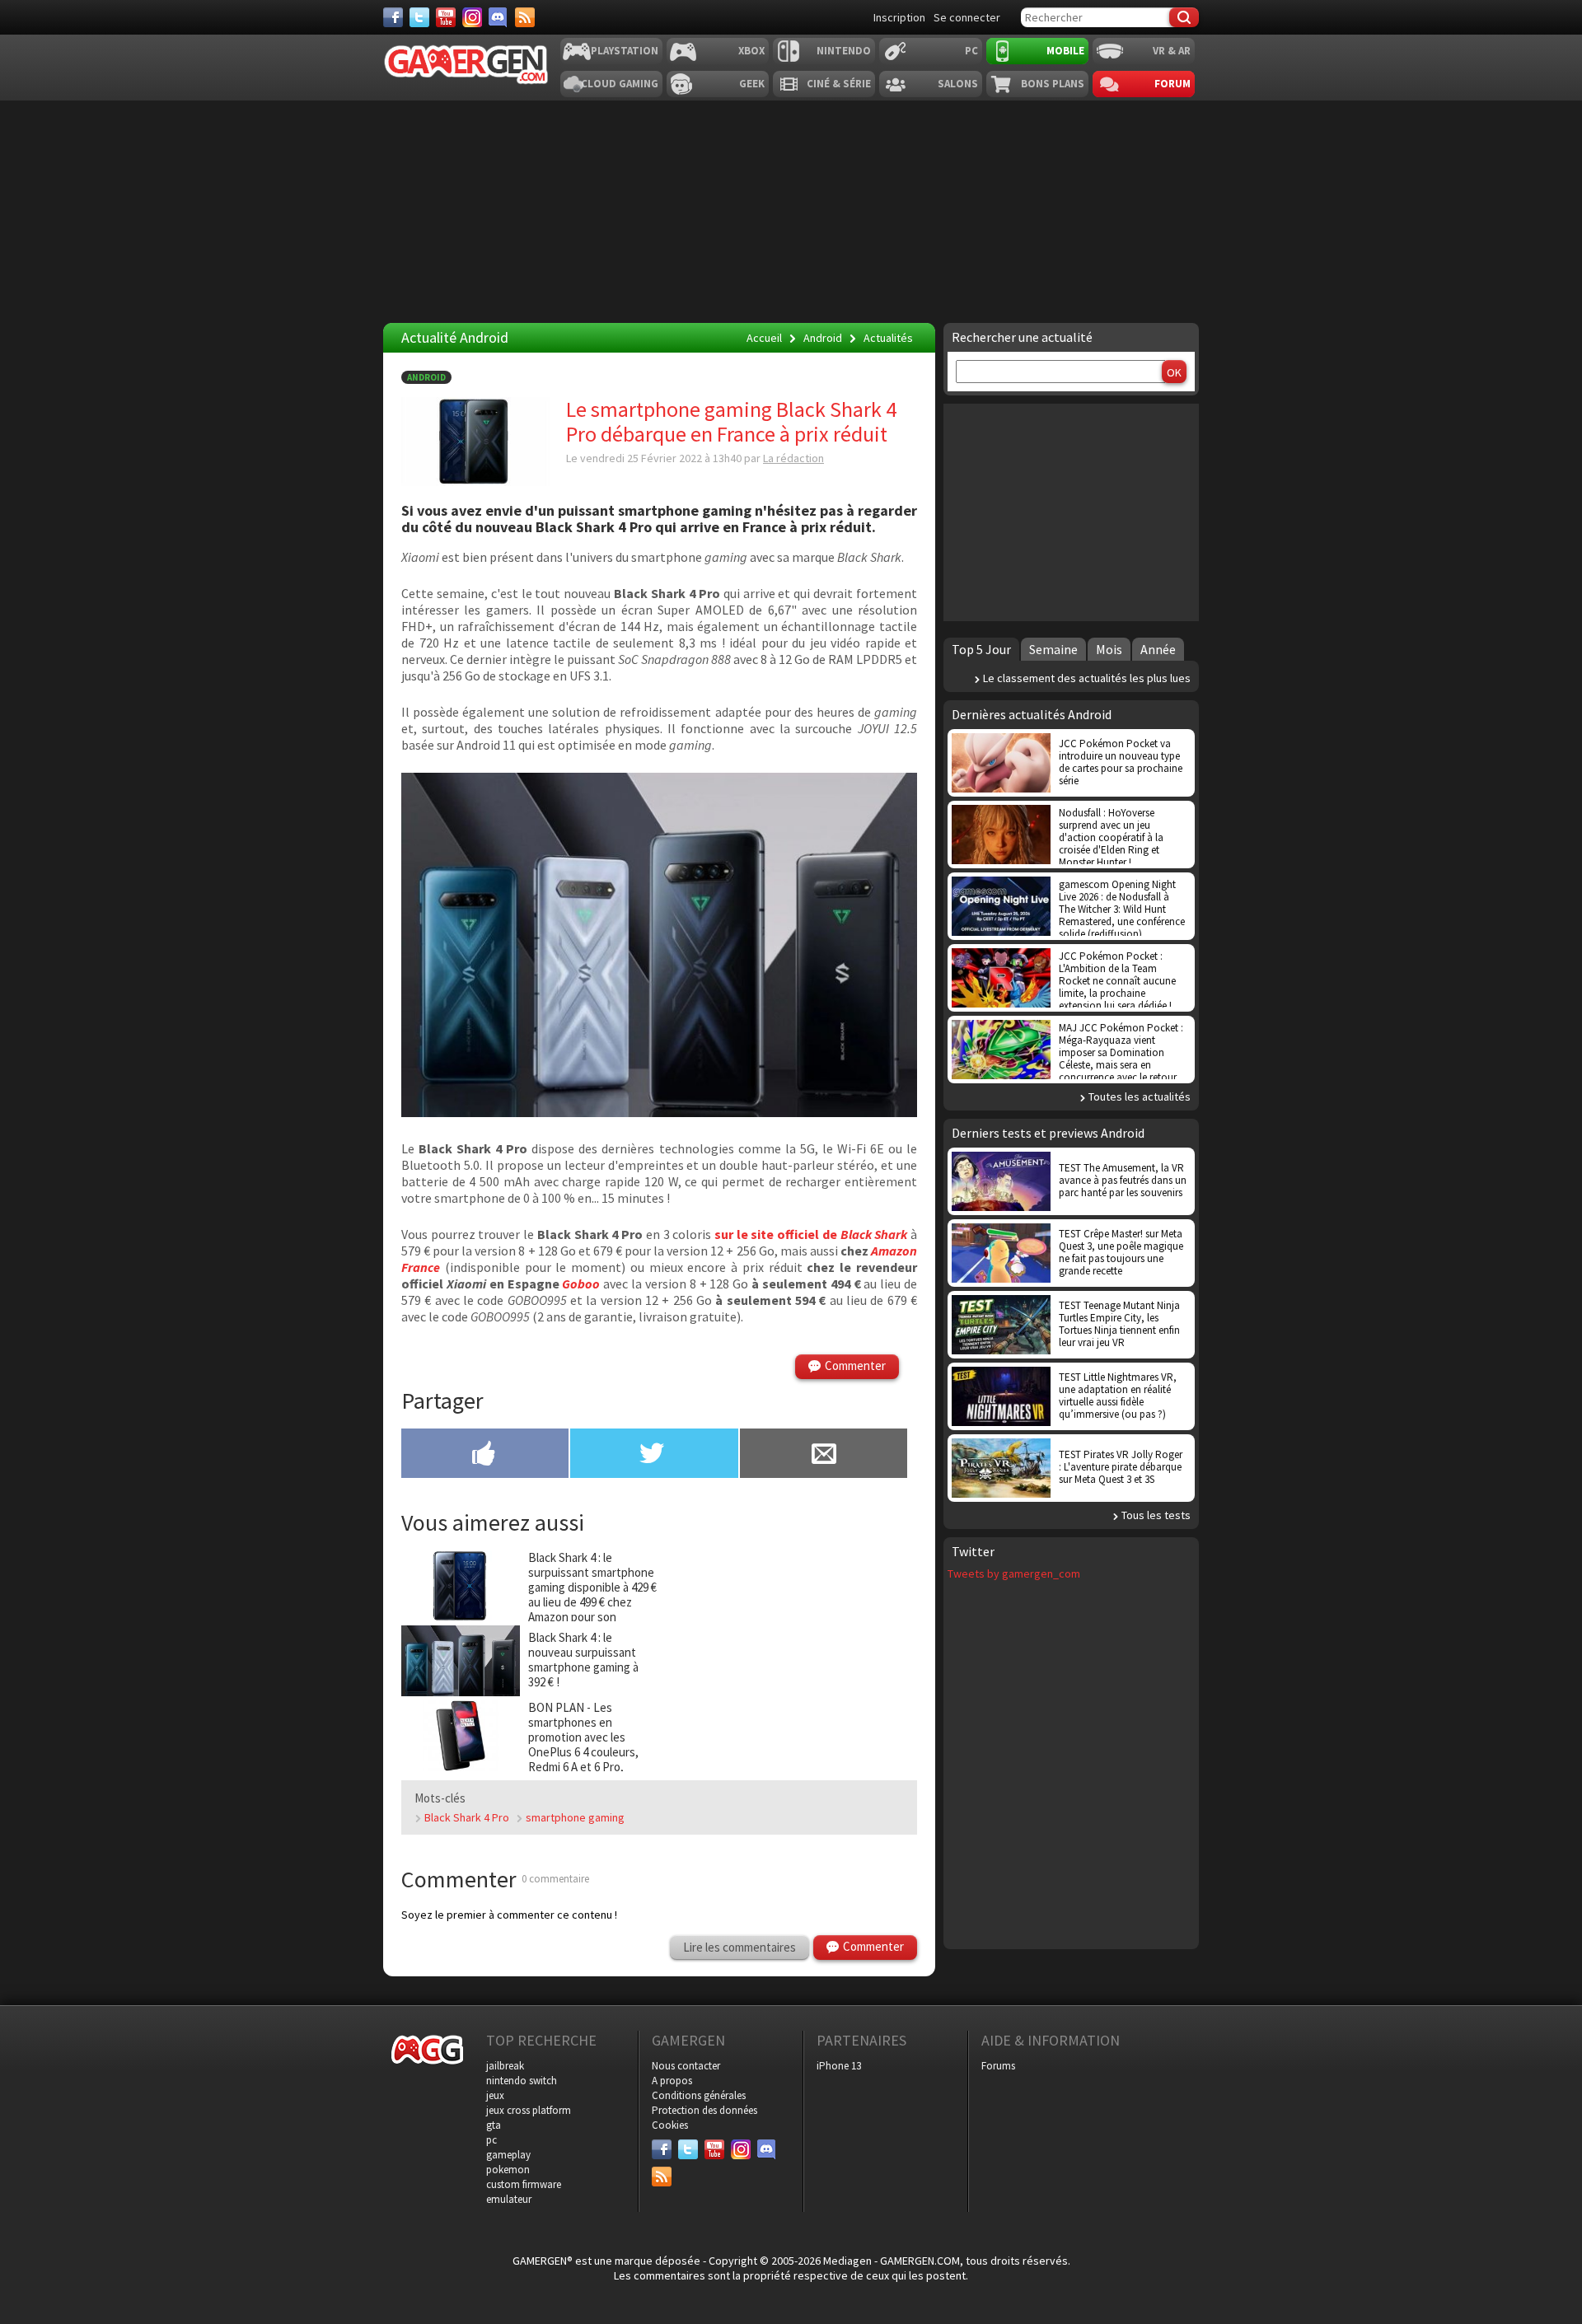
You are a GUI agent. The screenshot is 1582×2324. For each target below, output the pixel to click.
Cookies (670, 2125)
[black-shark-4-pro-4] (659, 1112)
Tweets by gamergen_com (1014, 1573)
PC (971, 51)
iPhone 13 (839, 2066)
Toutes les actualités (1140, 1097)
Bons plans (1053, 84)
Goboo (581, 1284)
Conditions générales (699, 2095)
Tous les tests (1156, 1515)
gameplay (508, 2155)
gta (494, 2125)
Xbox (751, 51)
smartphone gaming (575, 1817)
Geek (752, 84)
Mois (1109, 649)
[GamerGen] (466, 65)
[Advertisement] (1071, 511)
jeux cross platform (529, 2110)
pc (491, 2140)
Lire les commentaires (740, 1947)
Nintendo (844, 51)
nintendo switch (522, 2081)
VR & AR (1172, 51)
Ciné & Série (839, 84)
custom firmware (524, 2184)
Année (1158, 649)
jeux (495, 2095)
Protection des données (704, 2110)
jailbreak (505, 2066)
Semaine (1053, 649)
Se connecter (967, 17)
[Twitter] (419, 17)
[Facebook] (393, 17)
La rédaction (793, 458)
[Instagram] (472, 17)
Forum (1172, 84)
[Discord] (498, 17)
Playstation (625, 51)
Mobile (1065, 51)
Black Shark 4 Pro (467, 1817)
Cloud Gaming (620, 84)
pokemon (508, 2170)
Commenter (855, 1365)
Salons (958, 84)
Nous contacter (686, 2066)
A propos (672, 2081)
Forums (998, 2066)
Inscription (899, 17)
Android (426, 377)
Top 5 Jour (981, 649)
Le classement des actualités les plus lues (1087, 678)
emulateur (509, 2199)
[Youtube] (446, 17)
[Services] (525, 17)
